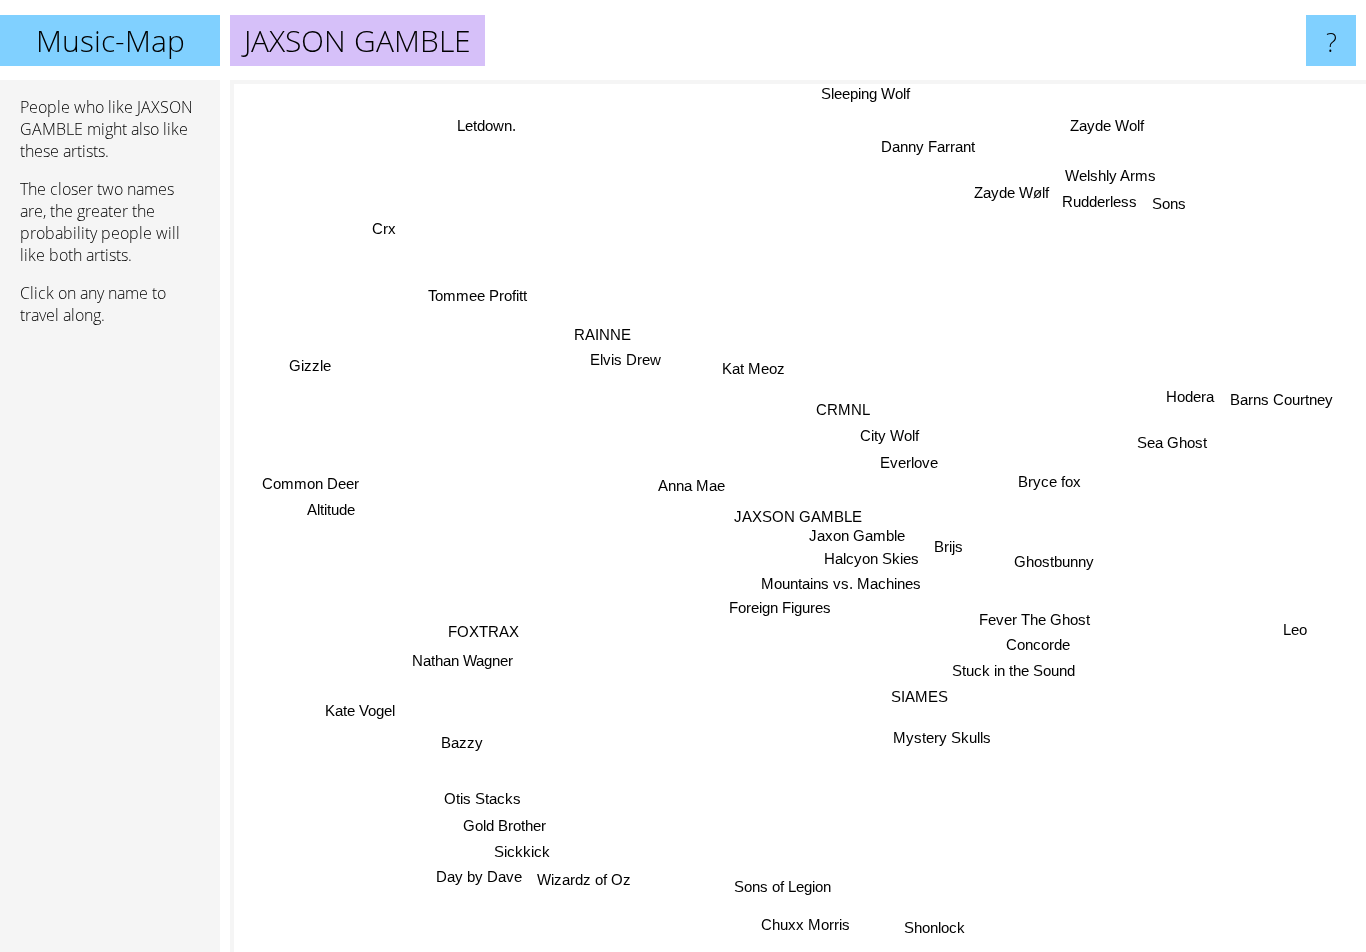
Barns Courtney (1279, 397)
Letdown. (483, 126)
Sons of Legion (783, 886)
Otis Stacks (483, 799)
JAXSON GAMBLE (798, 516)
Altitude (331, 502)
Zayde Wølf (1011, 192)
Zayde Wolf (1112, 127)
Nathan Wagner (463, 663)
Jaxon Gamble (858, 535)
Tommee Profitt (477, 295)
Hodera (1188, 394)
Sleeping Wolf (873, 93)
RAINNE (588, 344)
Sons (1169, 203)
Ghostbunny (1054, 560)
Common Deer (310, 476)
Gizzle (312, 362)
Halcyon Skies (868, 559)
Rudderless (1100, 200)
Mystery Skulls (954, 733)
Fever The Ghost (1035, 618)
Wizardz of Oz (581, 880)
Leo (1296, 627)
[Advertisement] (110, 647)
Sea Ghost (1172, 441)
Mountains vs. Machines (839, 584)
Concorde (1039, 643)
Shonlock (933, 927)
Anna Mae (691, 485)
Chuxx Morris (802, 924)
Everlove (907, 462)
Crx (390, 221)
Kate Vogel (362, 713)
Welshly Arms (1110, 174)
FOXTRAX (484, 633)
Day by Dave (476, 878)
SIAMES (922, 695)
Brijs (945, 546)
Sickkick (526, 852)
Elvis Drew (619, 370)
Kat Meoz (752, 368)
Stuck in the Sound (1014, 669)
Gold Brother (503, 826)
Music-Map (110, 40)
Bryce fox (1049, 481)
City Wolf (887, 435)
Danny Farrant (929, 146)
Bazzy (464, 744)
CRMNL (840, 408)
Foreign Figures (779, 609)
